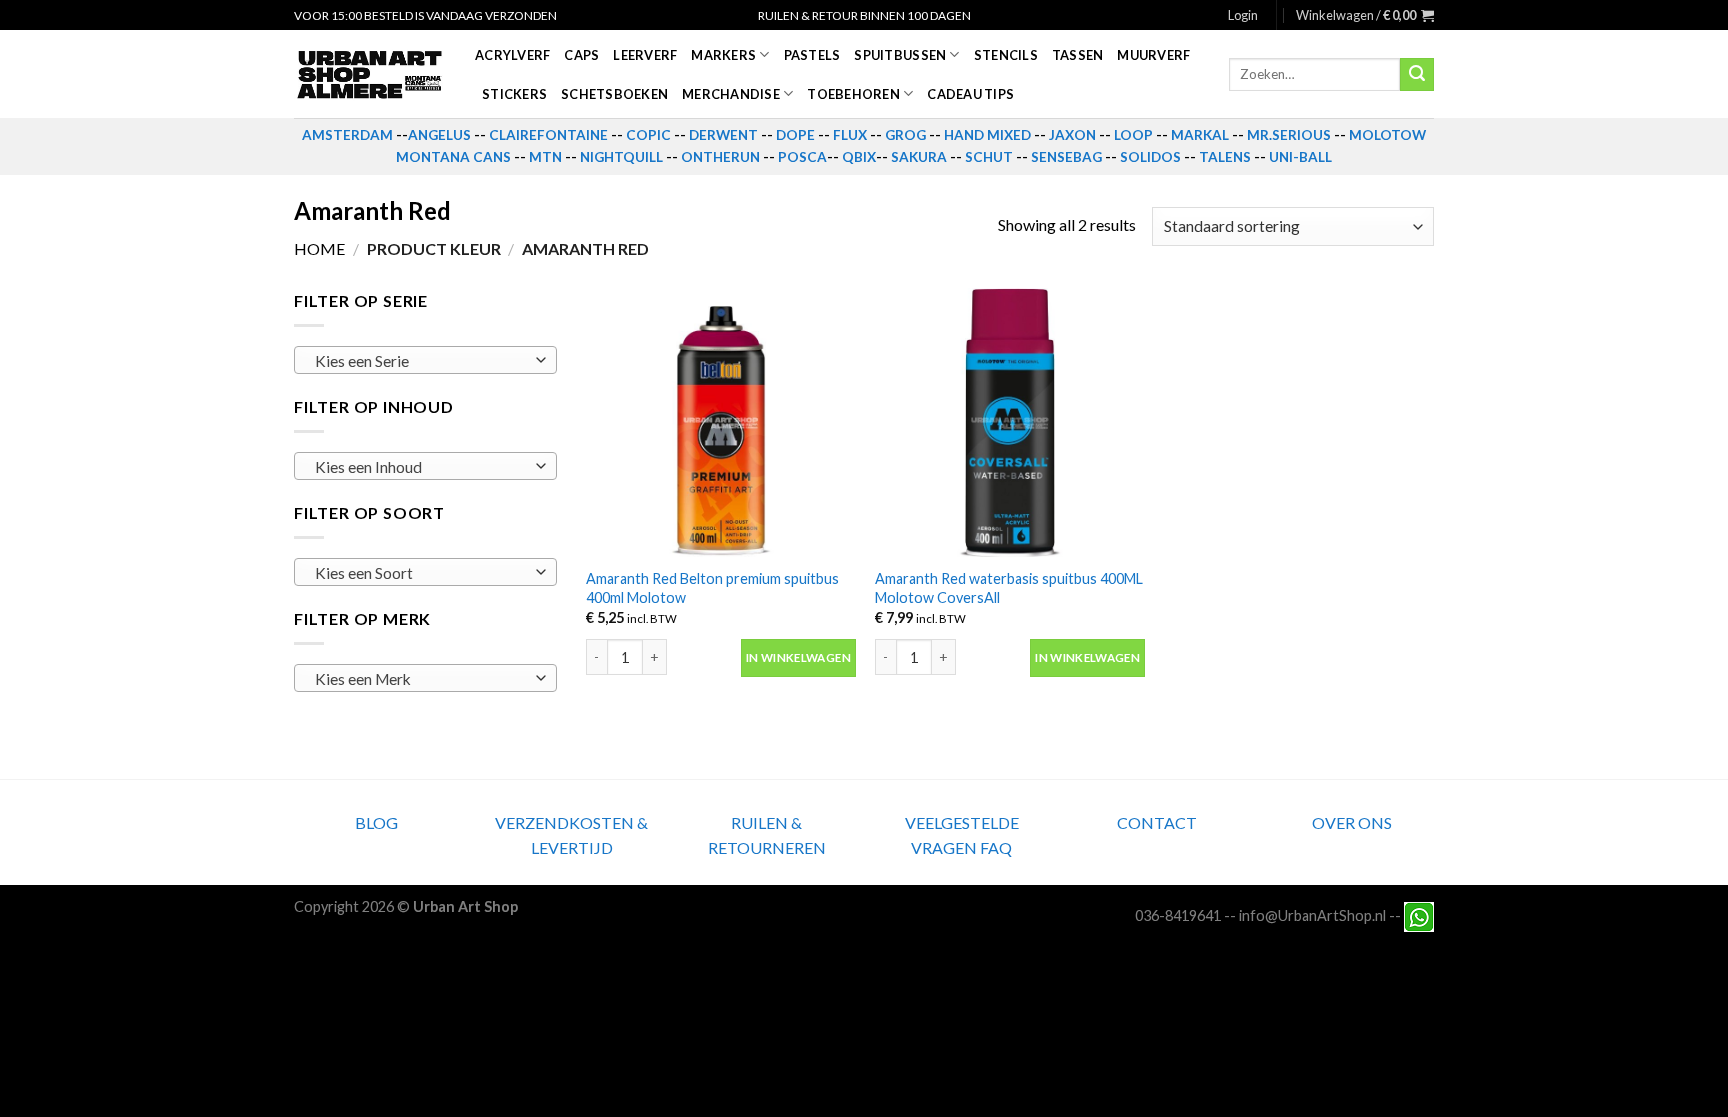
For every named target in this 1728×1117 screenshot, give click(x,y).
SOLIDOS (1150, 157)
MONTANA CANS (453, 157)
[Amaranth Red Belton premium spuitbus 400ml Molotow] (721, 423)
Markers (723, 55)
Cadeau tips (970, 94)
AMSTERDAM (347, 135)
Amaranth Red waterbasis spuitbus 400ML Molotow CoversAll (1009, 588)
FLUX (850, 135)
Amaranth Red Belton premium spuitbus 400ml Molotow (712, 588)
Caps (581, 55)
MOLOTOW (1387, 135)
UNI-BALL (1300, 157)
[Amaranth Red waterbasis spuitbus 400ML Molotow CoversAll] (1010, 423)
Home (319, 248)
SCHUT (989, 157)
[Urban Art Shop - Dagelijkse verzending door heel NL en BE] (369, 75)
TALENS (1225, 157)
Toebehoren (853, 94)
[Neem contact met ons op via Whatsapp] (1419, 915)
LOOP (1133, 135)
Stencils (1006, 55)
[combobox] (425, 360)
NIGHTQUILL (621, 157)
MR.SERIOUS (1289, 135)
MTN (545, 157)
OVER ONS (1352, 822)
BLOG (376, 822)
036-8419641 (1178, 915)
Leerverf (645, 55)
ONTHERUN (720, 157)
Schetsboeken (614, 94)
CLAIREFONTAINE (548, 135)
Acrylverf (512, 55)
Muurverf (1153, 55)
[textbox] (420, 361)
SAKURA (919, 157)
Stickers (514, 94)
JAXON (1072, 135)
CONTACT (1157, 822)
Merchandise (731, 94)
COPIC (648, 135)
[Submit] (1417, 75)
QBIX (859, 157)
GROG (905, 135)
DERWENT (723, 135)
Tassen (1078, 55)
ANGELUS (439, 135)
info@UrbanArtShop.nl (1312, 915)
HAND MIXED (987, 135)
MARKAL (1200, 135)
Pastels (812, 55)
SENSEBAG (1066, 157)
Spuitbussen (900, 55)
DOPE (795, 135)
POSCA (802, 157)
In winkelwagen (798, 657)
